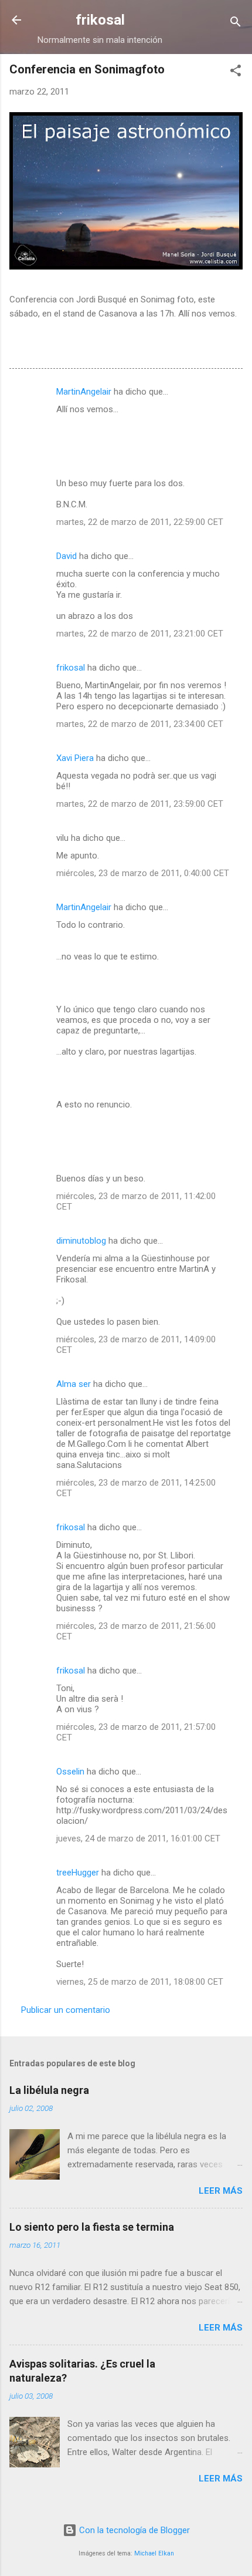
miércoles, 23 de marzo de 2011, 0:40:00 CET (143, 873)
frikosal (100, 20)
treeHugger (78, 1873)
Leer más (221, 2191)
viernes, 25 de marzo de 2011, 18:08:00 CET (140, 1982)
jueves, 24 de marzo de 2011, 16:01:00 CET (138, 1838)
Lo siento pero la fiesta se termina (92, 2227)
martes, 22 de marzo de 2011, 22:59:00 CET (140, 522)
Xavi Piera (75, 758)
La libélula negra (49, 2090)
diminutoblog (81, 1241)
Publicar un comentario (66, 2010)
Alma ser (74, 1384)
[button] (236, 73)
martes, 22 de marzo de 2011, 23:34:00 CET (140, 724)
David (67, 556)
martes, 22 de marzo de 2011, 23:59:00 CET (140, 804)
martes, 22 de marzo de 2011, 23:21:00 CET (140, 634)
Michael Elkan (154, 2553)
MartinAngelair (84, 392)
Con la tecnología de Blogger (133, 2530)
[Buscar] (236, 24)
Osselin (70, 1772)
